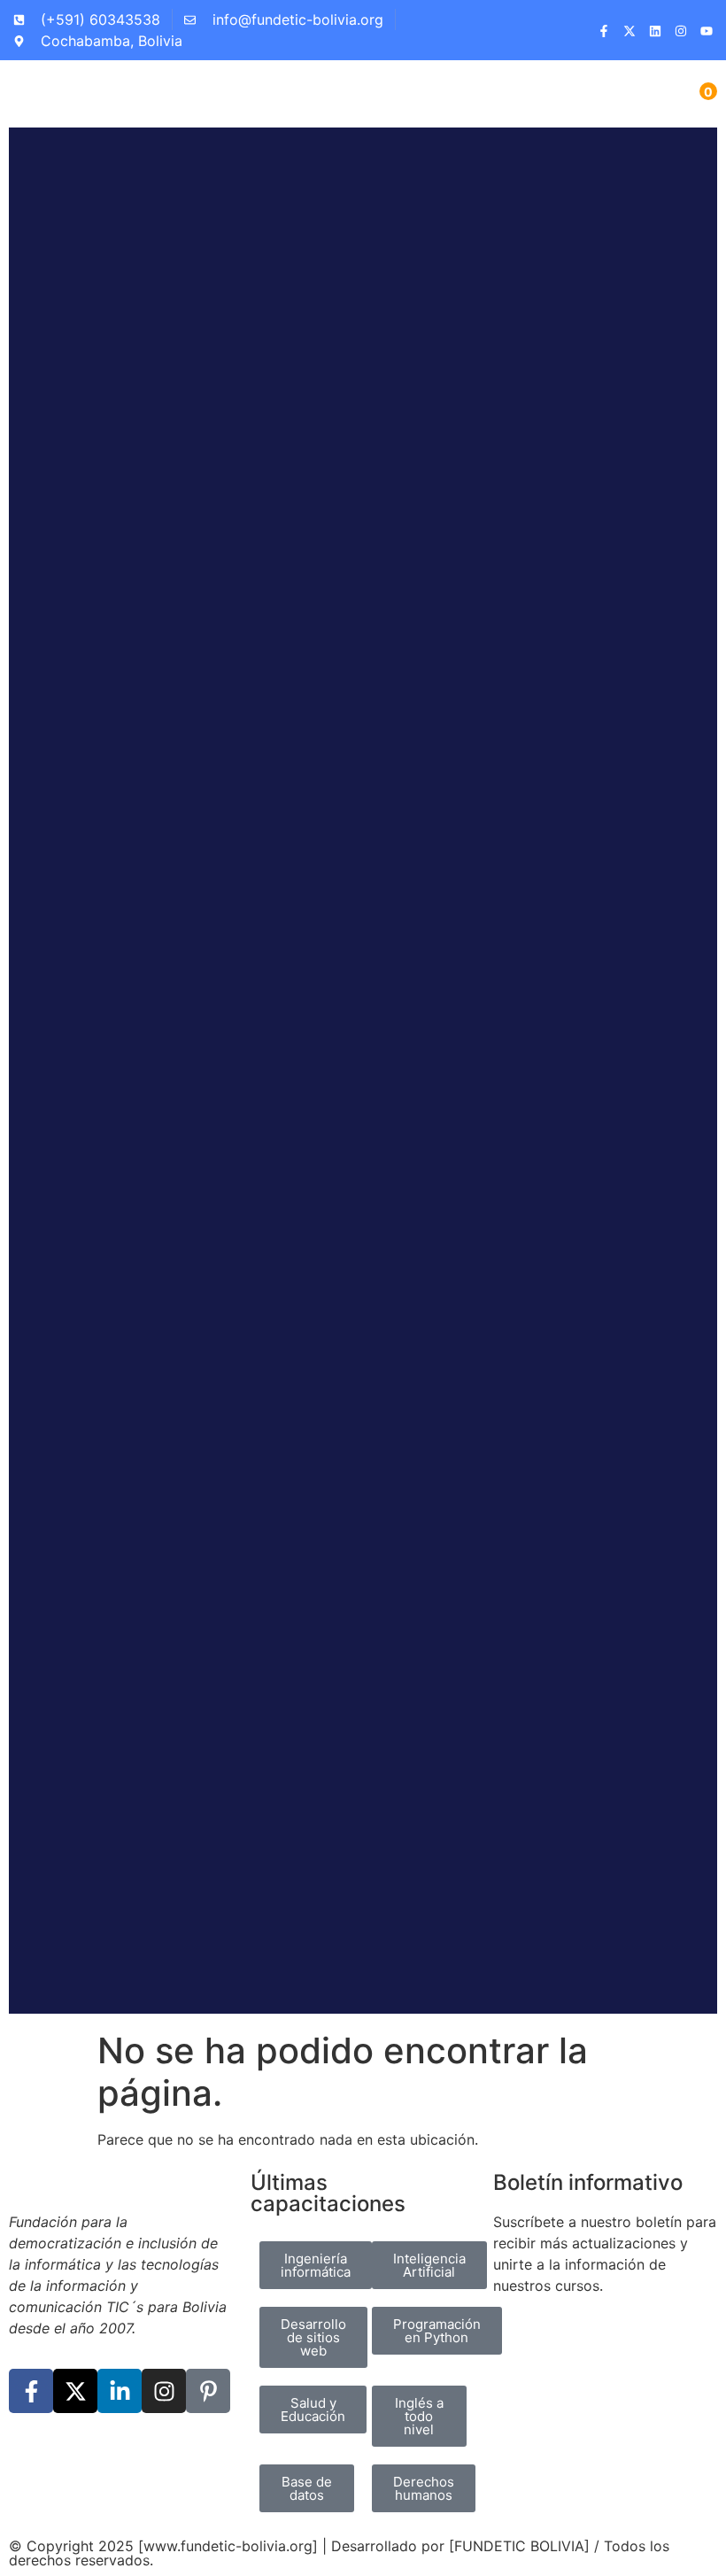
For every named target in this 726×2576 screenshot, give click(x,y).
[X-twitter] (75, 2391)
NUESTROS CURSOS (280, 1934)
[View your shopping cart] (695, 100)
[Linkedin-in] (120, 2391)
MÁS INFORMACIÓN (485, 1934)
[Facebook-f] (31, 2391)
